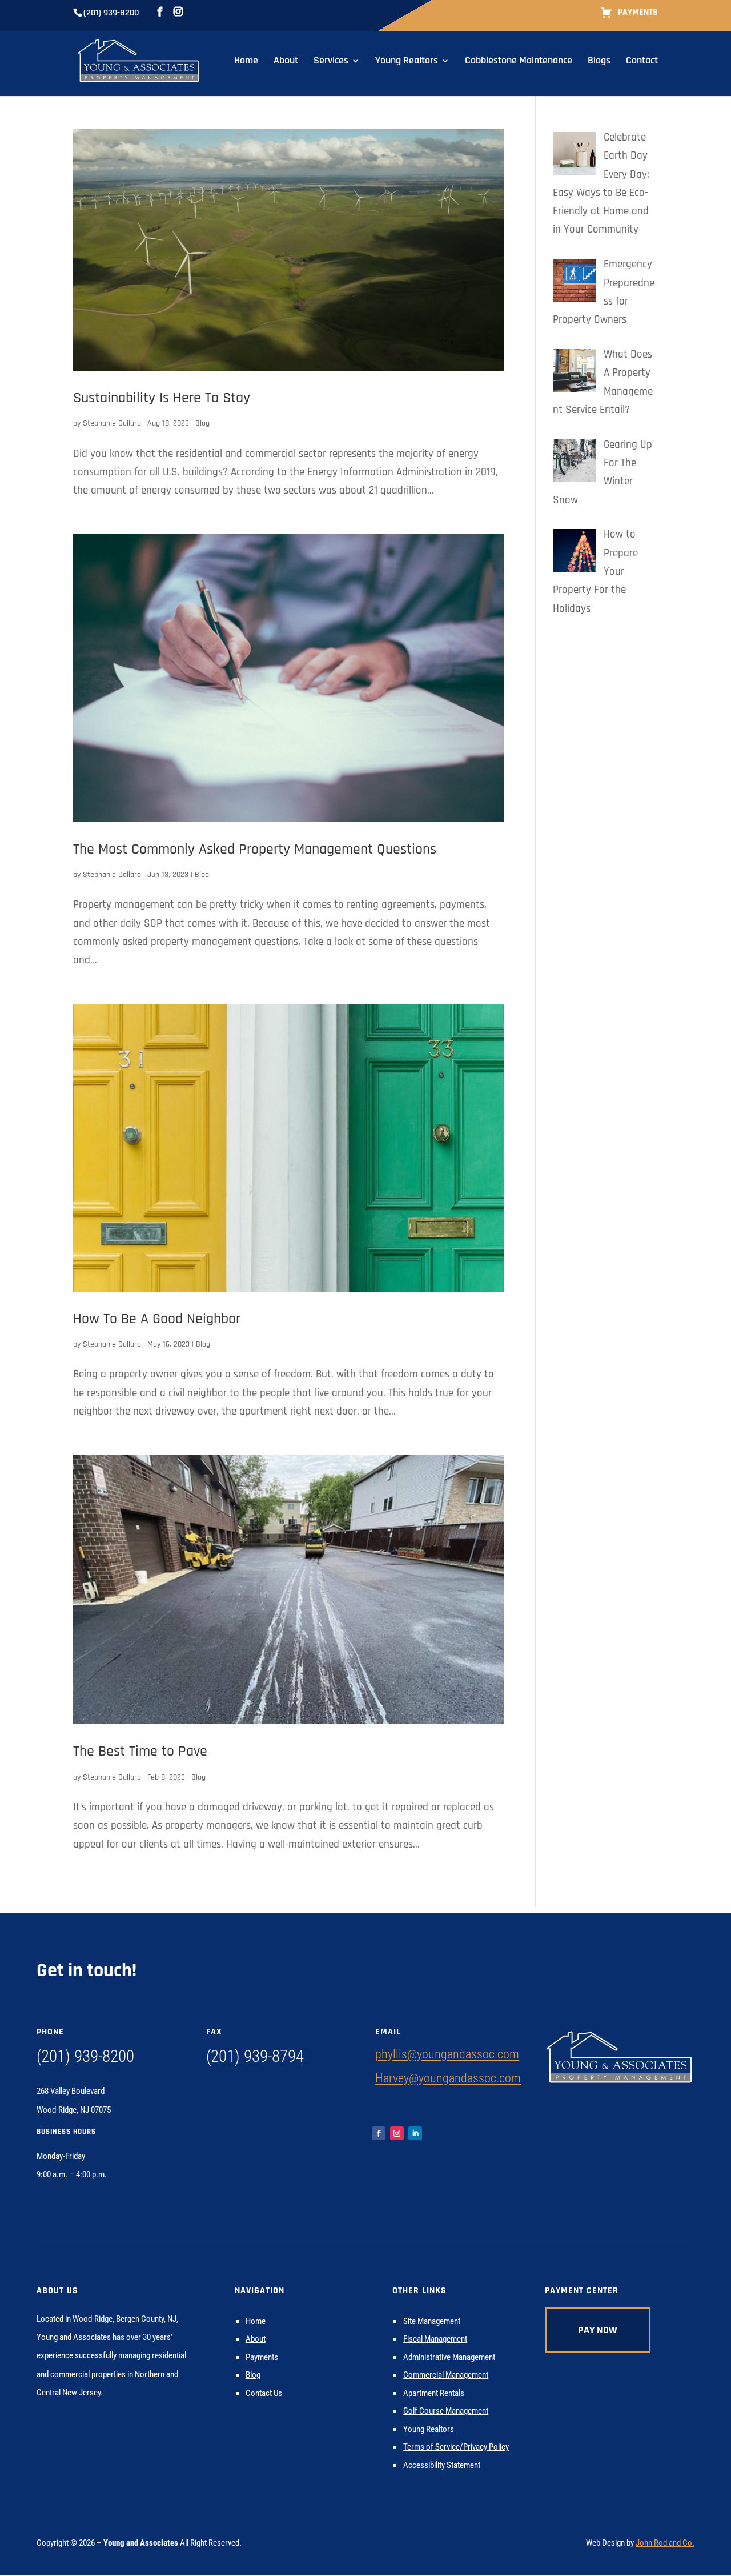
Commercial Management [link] (446, 2375)
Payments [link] (638, 13)
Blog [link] (202, 423)
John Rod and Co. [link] (665, 2543)
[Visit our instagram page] (178, 12)
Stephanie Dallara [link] (112, 423)
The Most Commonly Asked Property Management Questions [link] (255, 849)
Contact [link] (642, 62)
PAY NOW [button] (598, 2330)
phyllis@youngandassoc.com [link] (447, 2054)
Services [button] (331, 62)
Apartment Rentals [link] (434, 2393)
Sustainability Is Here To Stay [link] (162, 398)
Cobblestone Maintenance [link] (519, 62)
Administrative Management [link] (449, 2357)
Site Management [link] (432, 2321)
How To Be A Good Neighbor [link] (157, 1319)
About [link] (286, 62)
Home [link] (246, 62)
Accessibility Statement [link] (442, 2465)
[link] (138, 60)
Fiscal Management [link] (435, 2339)
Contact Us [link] (264, 2393)
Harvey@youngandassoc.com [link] (448, 2078)
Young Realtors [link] (407, 62)
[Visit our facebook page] (160, 12)
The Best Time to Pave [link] (140, 1751)
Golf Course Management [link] (446, 2411)
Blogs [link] (599, 62)
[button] (720, 2493)
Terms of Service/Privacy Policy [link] (456, 2447)
